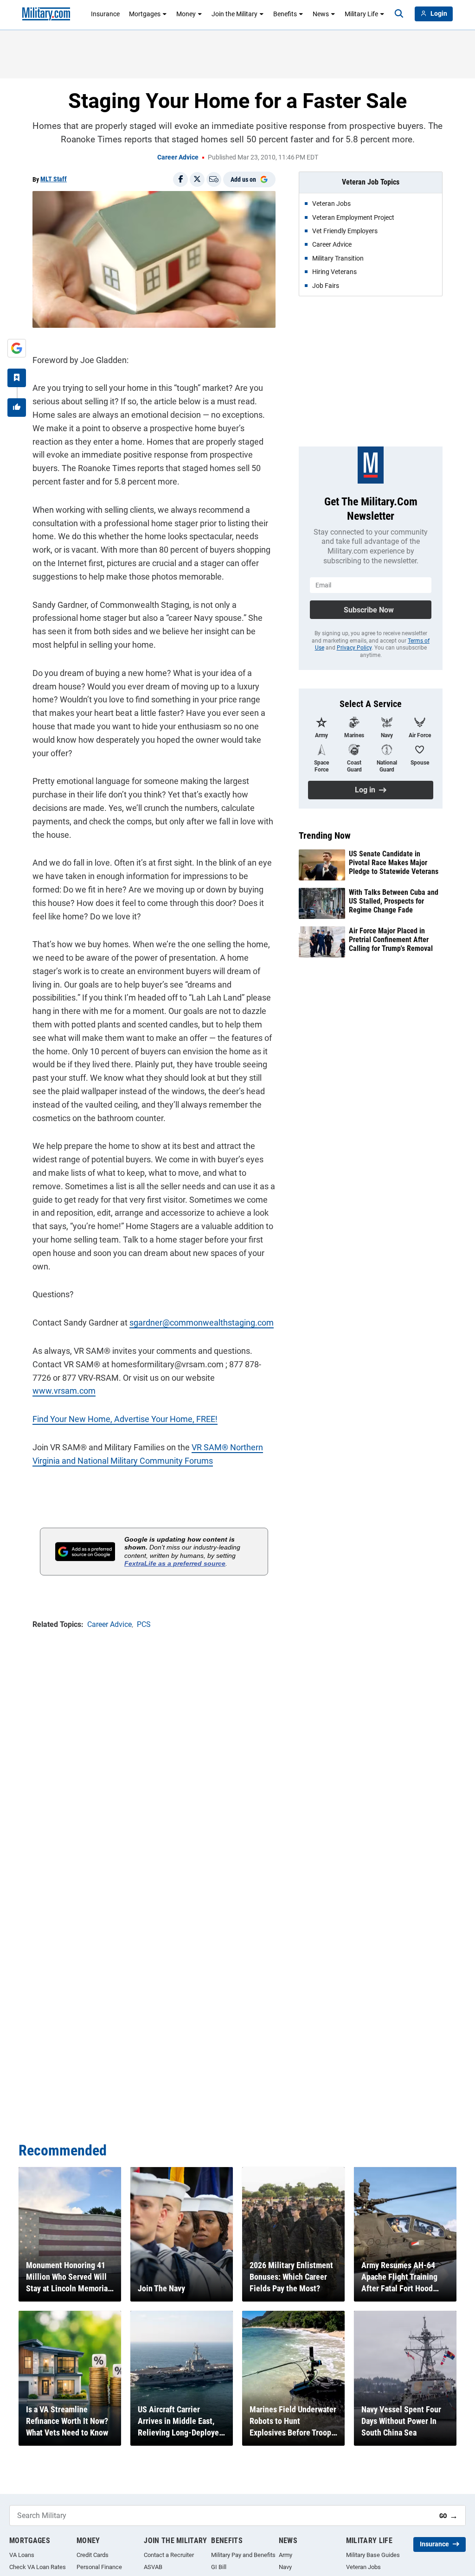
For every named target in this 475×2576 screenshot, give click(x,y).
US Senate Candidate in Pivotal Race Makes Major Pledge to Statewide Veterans (394, 863)
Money (186, 14)
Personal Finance (99, 2567)
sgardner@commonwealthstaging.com (202, 1323)
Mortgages (145, 14)
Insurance (105, 14)
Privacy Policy (354, 648)
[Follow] (17, 378)
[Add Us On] (17, 348)
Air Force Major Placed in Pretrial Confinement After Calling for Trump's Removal (391, 940)
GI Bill (219, 2567)
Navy (285, 2567)
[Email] (214, 179)
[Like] (17, 408)
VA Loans (22, 2555)
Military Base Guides (373, 2555)
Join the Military (234, 14)
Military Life (361, 14)
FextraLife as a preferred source (175, 1563)
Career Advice (178, 157)
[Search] (399, 14)
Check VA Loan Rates (38, 2567)
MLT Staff (54, 179)
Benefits (285, 14)
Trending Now (325, 835)
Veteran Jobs (363, 2567)
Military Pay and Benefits (243, 2555)
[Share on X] (197, 179)
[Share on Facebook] (180, 179)
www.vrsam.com (64, 1391)
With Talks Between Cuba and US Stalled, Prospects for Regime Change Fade (394, 901)
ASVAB (153, 2567)
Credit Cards (93, 2555)
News (321, 14)
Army (286, 2555)
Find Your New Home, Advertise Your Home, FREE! (125, 1419)
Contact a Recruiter (169, 2555)
